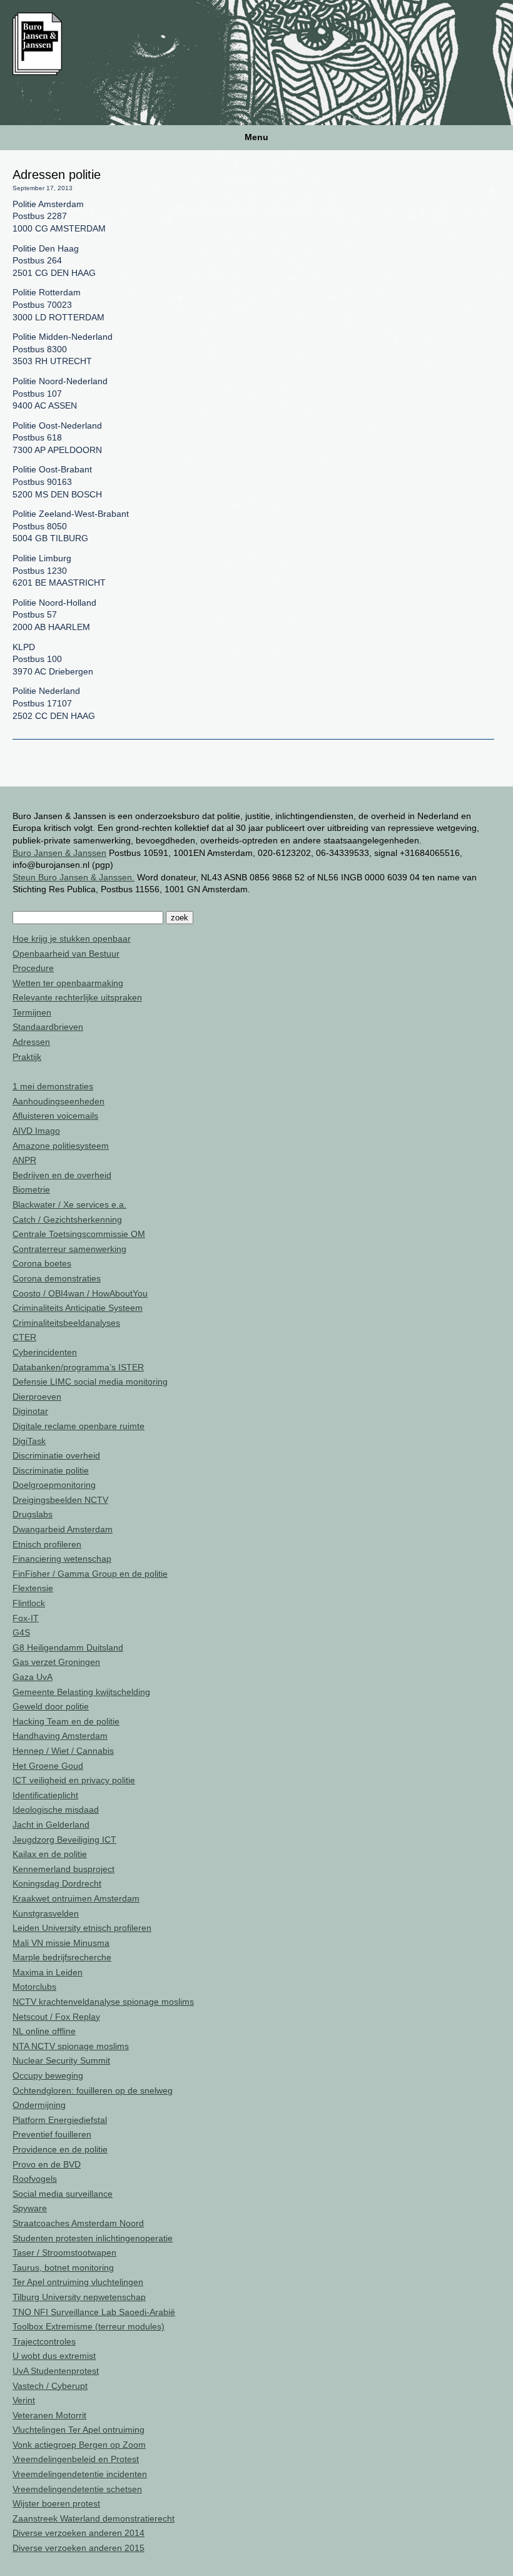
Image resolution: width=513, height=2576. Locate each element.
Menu (256, 137)
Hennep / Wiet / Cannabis (63, 1751)
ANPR (24, 1160)
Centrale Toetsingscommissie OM (79, 1234)
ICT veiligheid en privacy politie (74, 1780)
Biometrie (31, 1189)
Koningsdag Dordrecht (57, 1883)
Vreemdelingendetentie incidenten (80, 2474)
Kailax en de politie (50, 1854)
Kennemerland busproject (63, 1869)
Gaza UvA (33, 1677)
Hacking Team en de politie (66, 1721)
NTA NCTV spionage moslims (71, 2046)
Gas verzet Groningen (56, 1662)
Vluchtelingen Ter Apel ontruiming (79, 2430)
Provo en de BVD (47, 2164)
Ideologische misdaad (56, 1810)
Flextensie (33, 1588)
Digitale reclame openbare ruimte (79, 1426)
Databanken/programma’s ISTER (78, 1367)
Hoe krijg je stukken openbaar (72, 939)
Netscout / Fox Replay (56, 2017)
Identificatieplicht (45, 1795)
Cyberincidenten (45, 1352)
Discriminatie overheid (56, 1455)
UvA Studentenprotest (56, 2371)
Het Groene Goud (48, 1766)
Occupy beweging (48, 2075)
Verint (24, 2400)
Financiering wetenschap (62, 1559)
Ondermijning (39, 2105)
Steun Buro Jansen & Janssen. (74, 877)
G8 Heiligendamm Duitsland (68, 1647)
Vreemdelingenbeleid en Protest (76, 2459)
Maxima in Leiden (48, 1972)
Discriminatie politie (51, 1470)
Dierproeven (37, 1397)
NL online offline (44, 2031)
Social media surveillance (63, 2194)
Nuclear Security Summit (61, 2060)
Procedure (33, 968)
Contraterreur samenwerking (69, 1249)
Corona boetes (42, 1263)
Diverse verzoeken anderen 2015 (79, 2548)
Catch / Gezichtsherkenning (67, 1219)
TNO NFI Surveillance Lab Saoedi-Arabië (94, 2312)
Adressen (31, 1042)
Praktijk (27, 1057)
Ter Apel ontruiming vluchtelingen (78, 2282)
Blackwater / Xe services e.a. (69, 1204)
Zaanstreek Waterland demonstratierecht (94, 2518)
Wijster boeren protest (56, 2503)
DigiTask (29, 1441)
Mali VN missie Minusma (61, 1943)
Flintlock (29, 1603)
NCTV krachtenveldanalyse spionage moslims (103, 2002)
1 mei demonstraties (53, 1086)
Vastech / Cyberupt (50, 2386)
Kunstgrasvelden (46, 1913)
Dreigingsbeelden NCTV (60, 1500)
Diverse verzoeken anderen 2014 (79, 2533)
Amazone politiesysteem (61, 1146)
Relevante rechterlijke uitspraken (77, 997)
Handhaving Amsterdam (60, 1736)
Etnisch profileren (47, 1544)
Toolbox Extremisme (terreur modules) (89, 2326)
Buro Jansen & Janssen (59, 853)
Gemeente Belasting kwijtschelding (81, 1692)
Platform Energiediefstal (60, 2120)
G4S (21, 1632)
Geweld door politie (51, 1706)
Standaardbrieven (48, 1027)
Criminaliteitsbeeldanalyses (66, 1323)
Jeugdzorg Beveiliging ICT (64, 1840)
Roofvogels (35, 2179)
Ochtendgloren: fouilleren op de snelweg (93, 2090)
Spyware (30, 2208)
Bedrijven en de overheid (62, 1175)
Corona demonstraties (57, 1278)
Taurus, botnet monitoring (63, 2268)
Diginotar (30, 1411)
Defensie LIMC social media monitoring (90, 1382)
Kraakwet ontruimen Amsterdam (76, 1898)
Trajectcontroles (44, 2341)
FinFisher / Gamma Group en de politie (90, 1574)
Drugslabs (33, 1514)
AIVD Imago (36, 1131)
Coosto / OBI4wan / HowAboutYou (80, 1293)
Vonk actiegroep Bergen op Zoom (79, 2445)
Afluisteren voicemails (55, 1116)
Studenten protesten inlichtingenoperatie (93, 2238)
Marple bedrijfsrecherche (62, 1957)
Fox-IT (26, 1618)
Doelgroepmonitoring (54, 1485)
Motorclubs (34, 1987)
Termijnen (32, 1012)
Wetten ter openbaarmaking (68, 983)
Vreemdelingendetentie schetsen (77, 2489)
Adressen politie (57, 175)
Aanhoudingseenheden (58, 1101)
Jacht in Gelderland (51, 1825)
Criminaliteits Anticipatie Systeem (78, 1308)
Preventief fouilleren (52, 2134)
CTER (24, 1337)
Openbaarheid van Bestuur (66, 954)
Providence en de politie (60, 2149)
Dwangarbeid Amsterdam (63, 1529)
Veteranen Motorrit (49, 2415)
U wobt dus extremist (54, 2356)
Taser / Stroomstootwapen (64, 2253)
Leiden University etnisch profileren (82, 1928)
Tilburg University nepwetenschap (79, 2297)
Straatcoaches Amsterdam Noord (78, 2223)
